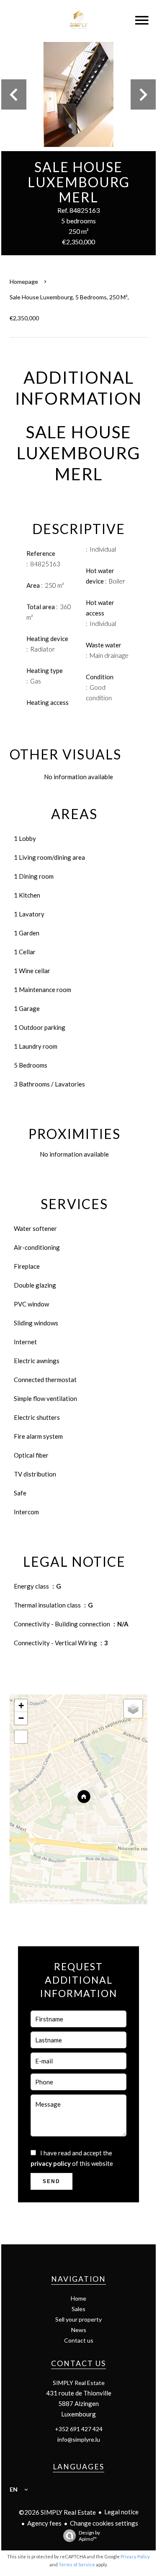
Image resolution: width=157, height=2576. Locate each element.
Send (51, 2181)
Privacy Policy (135, 2556)
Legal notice (121, 2512)
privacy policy (51, 2163)
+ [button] (21, 1706)
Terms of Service (77, 2564)
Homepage (24, 281)
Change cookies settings (104, 2523)
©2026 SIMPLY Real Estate (57, 2512)
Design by (89, 2536)
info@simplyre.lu (79, 2439)
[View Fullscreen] (21, 1737)
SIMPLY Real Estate (79, 2383)
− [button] (21, 1718)
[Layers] (133, 1709)
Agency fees (44, 2523)
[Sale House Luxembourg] (78, 94)
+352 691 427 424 (79, 2429)
